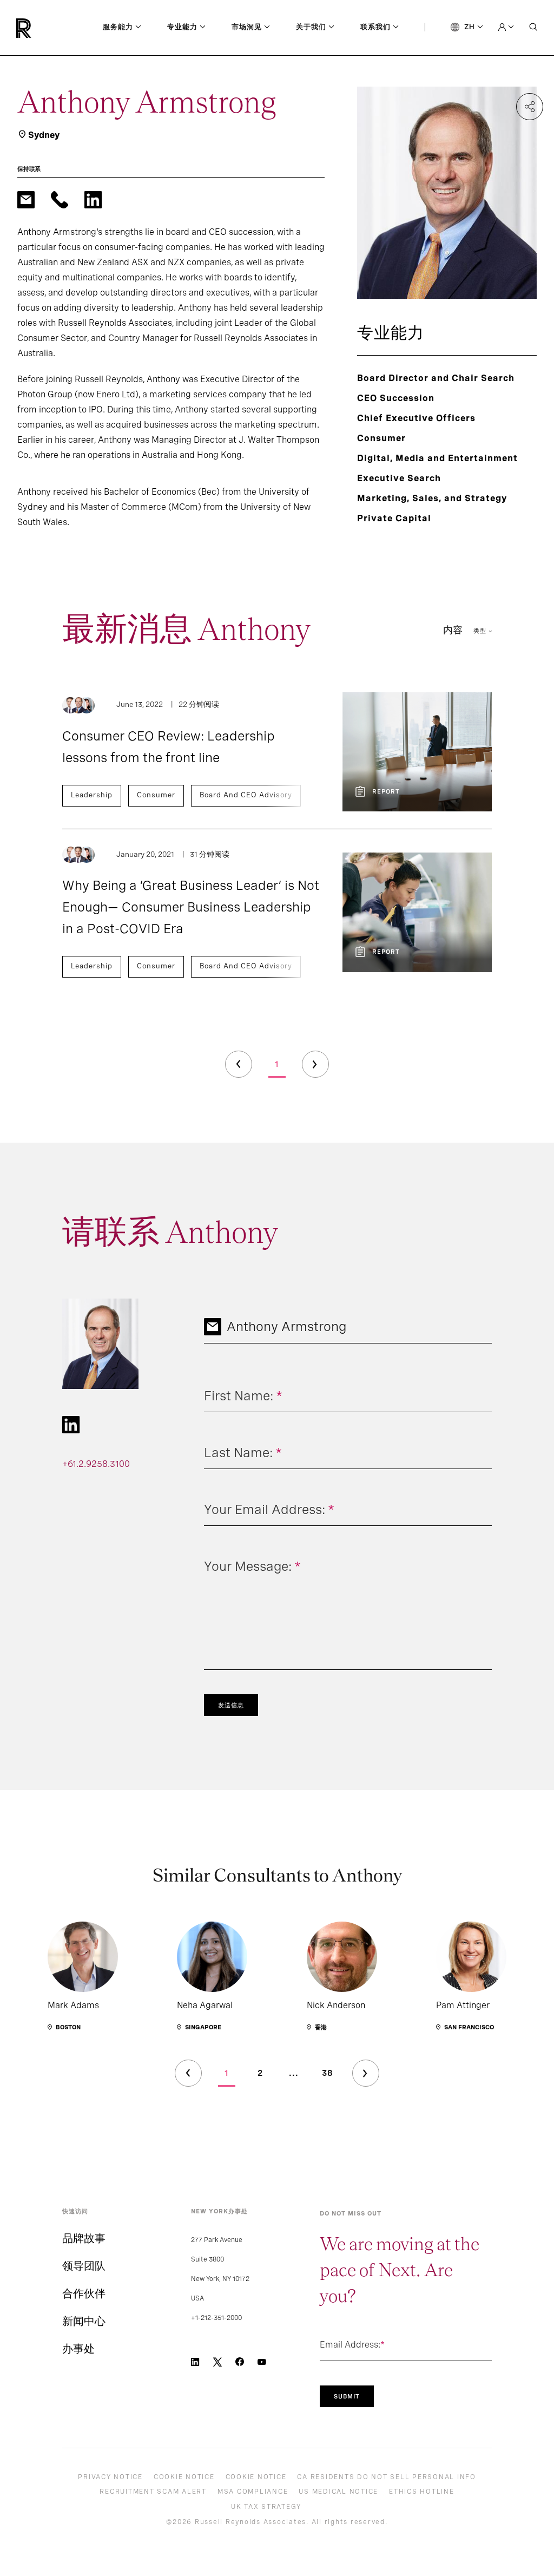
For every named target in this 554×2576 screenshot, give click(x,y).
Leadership (92, 795)
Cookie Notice (184, 2477)
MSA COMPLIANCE (253, 2492)
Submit (347, 2396)
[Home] (42, 28)
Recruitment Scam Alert (153, 2492)
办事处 (78, 2349)
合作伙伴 (84, 2293)
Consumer (156, 795)
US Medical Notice (338, 2492)
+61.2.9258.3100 (96, 1464)
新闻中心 (84, 2321)
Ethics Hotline (422, 2492)
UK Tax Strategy (266, 2507)
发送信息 (231, 1705)
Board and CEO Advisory (246, 795)
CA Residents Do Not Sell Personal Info (387, 2477)
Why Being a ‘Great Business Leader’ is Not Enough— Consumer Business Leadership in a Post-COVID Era (191, 907)
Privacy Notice (110, 2477)
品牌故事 (84, 2238)
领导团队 (84, 2266)
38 (328, 2073)
